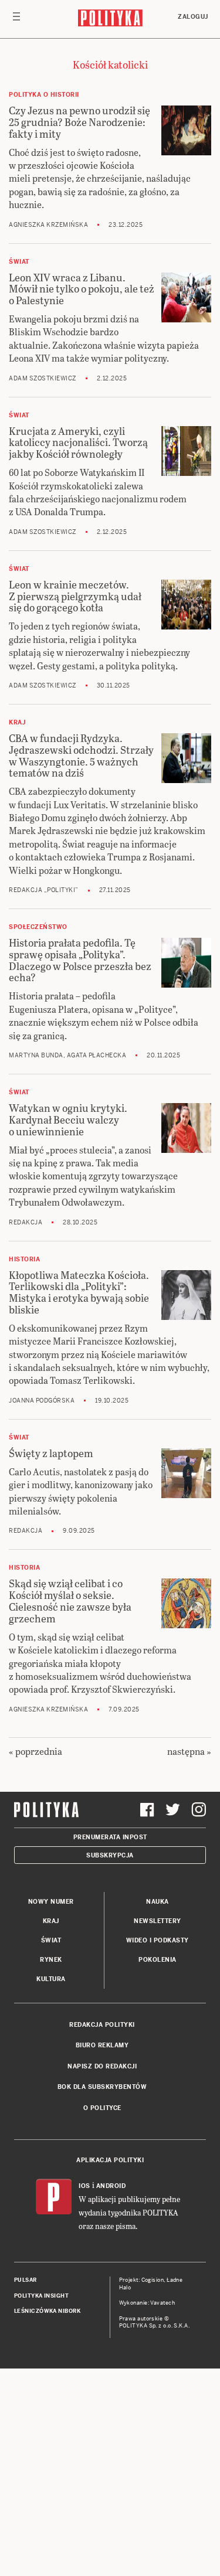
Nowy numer (51, 1902)
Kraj (51, 1921)
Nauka (158, 1902)
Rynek (51, 1960)
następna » (189, 1751)
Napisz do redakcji (102, 2066)
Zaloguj (193, 17)
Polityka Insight (41, 2296)
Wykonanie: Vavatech (147, 2303)
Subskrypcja (110, 1855)
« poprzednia (35, 1751)
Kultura (51, 1979)
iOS (84, 2186)
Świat (51, 1940)
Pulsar (26, 2280)
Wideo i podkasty (158, 1940)
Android (111, 2186)
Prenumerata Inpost (110, 1837)
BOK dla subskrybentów (102, 2087)
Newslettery (158, 1921)
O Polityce (102, 2108)
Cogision (153, 2280)
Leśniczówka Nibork (47, 2311)
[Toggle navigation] (16, 19)
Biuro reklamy (102, 2045)
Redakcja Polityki (102, 2025)
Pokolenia (158, 1960)
